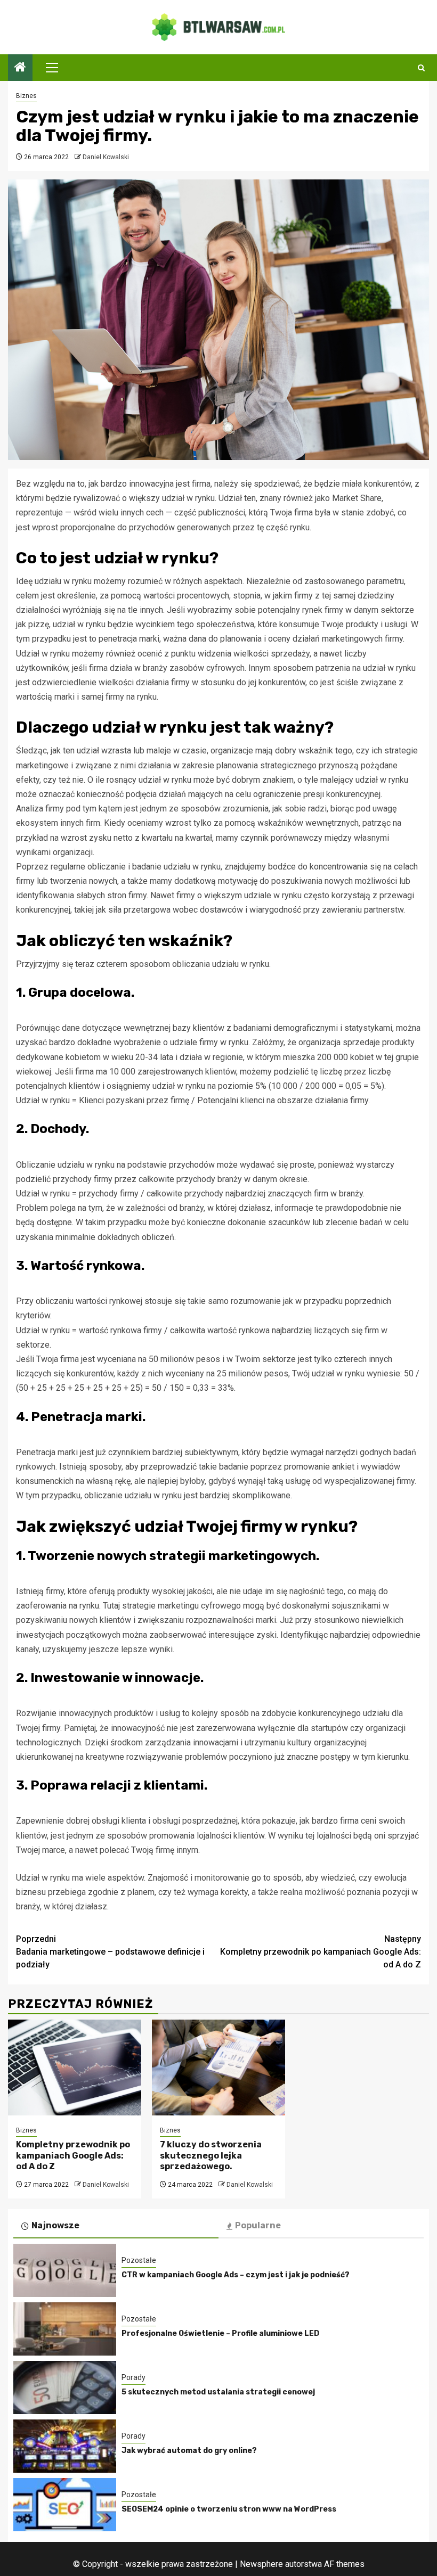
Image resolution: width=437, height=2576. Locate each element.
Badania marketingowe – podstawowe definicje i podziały (110, 1952)
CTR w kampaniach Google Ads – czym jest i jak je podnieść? (236, 2275)
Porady (133, 2377)
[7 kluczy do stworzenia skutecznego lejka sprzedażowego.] (218, 2068)
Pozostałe (139, 2260)
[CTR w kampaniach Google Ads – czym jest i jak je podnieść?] (65, 2270)
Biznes (26, 96)
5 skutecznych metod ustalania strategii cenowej (218, 2392)
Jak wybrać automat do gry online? (189, 2451)
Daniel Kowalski (106, 157)
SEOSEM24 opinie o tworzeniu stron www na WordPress (229, 2509)
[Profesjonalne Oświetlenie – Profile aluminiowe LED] (65, 2329)
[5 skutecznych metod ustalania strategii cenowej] (65, 2388)
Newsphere (261, 2564)
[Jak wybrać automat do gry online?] (65, 2446)
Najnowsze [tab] (55, 2225)
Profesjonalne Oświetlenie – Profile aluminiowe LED (220, 2333)
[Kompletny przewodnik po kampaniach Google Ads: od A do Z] (75, 2068)
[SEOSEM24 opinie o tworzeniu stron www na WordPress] (65, 2505)
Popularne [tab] (258, 2225)
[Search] (421, 68)
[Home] (20, 68)
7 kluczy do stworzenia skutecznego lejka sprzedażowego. (211, 2156)
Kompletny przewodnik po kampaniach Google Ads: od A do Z (321, 1952)
